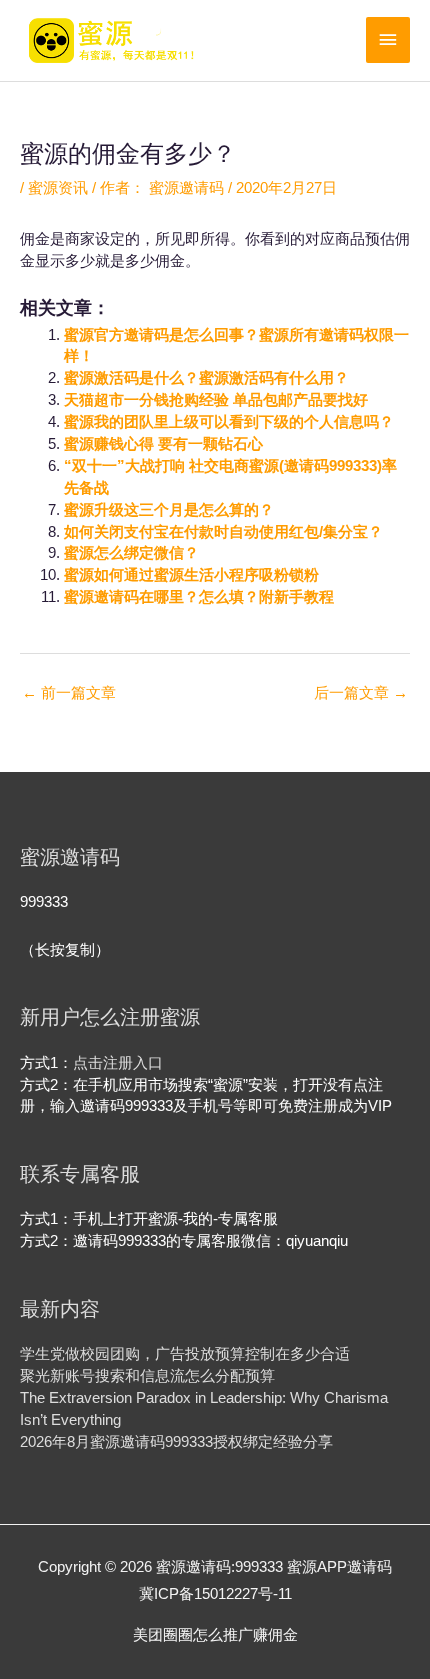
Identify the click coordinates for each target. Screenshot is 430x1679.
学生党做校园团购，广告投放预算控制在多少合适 (185, 1354)
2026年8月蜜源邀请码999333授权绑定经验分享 (176, 1442)
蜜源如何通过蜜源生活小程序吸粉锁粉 (191, 575)
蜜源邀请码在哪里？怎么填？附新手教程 (199, 597)
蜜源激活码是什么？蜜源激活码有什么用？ (206, 378)
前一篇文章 (69, 693)
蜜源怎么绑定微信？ (131, 553)
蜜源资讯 (58, 188)
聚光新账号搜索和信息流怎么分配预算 (147, 1376)
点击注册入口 (118, 1063)
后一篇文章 (361, 693)
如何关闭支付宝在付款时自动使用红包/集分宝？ (223, 532)
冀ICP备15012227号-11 (215, 1594)
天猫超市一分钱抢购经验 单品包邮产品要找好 (216, 400)
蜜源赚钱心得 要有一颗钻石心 (163, 444)
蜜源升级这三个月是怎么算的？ (169, 510)
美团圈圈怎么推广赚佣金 (215, 1635)
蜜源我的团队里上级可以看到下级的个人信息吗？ (229, 422)
